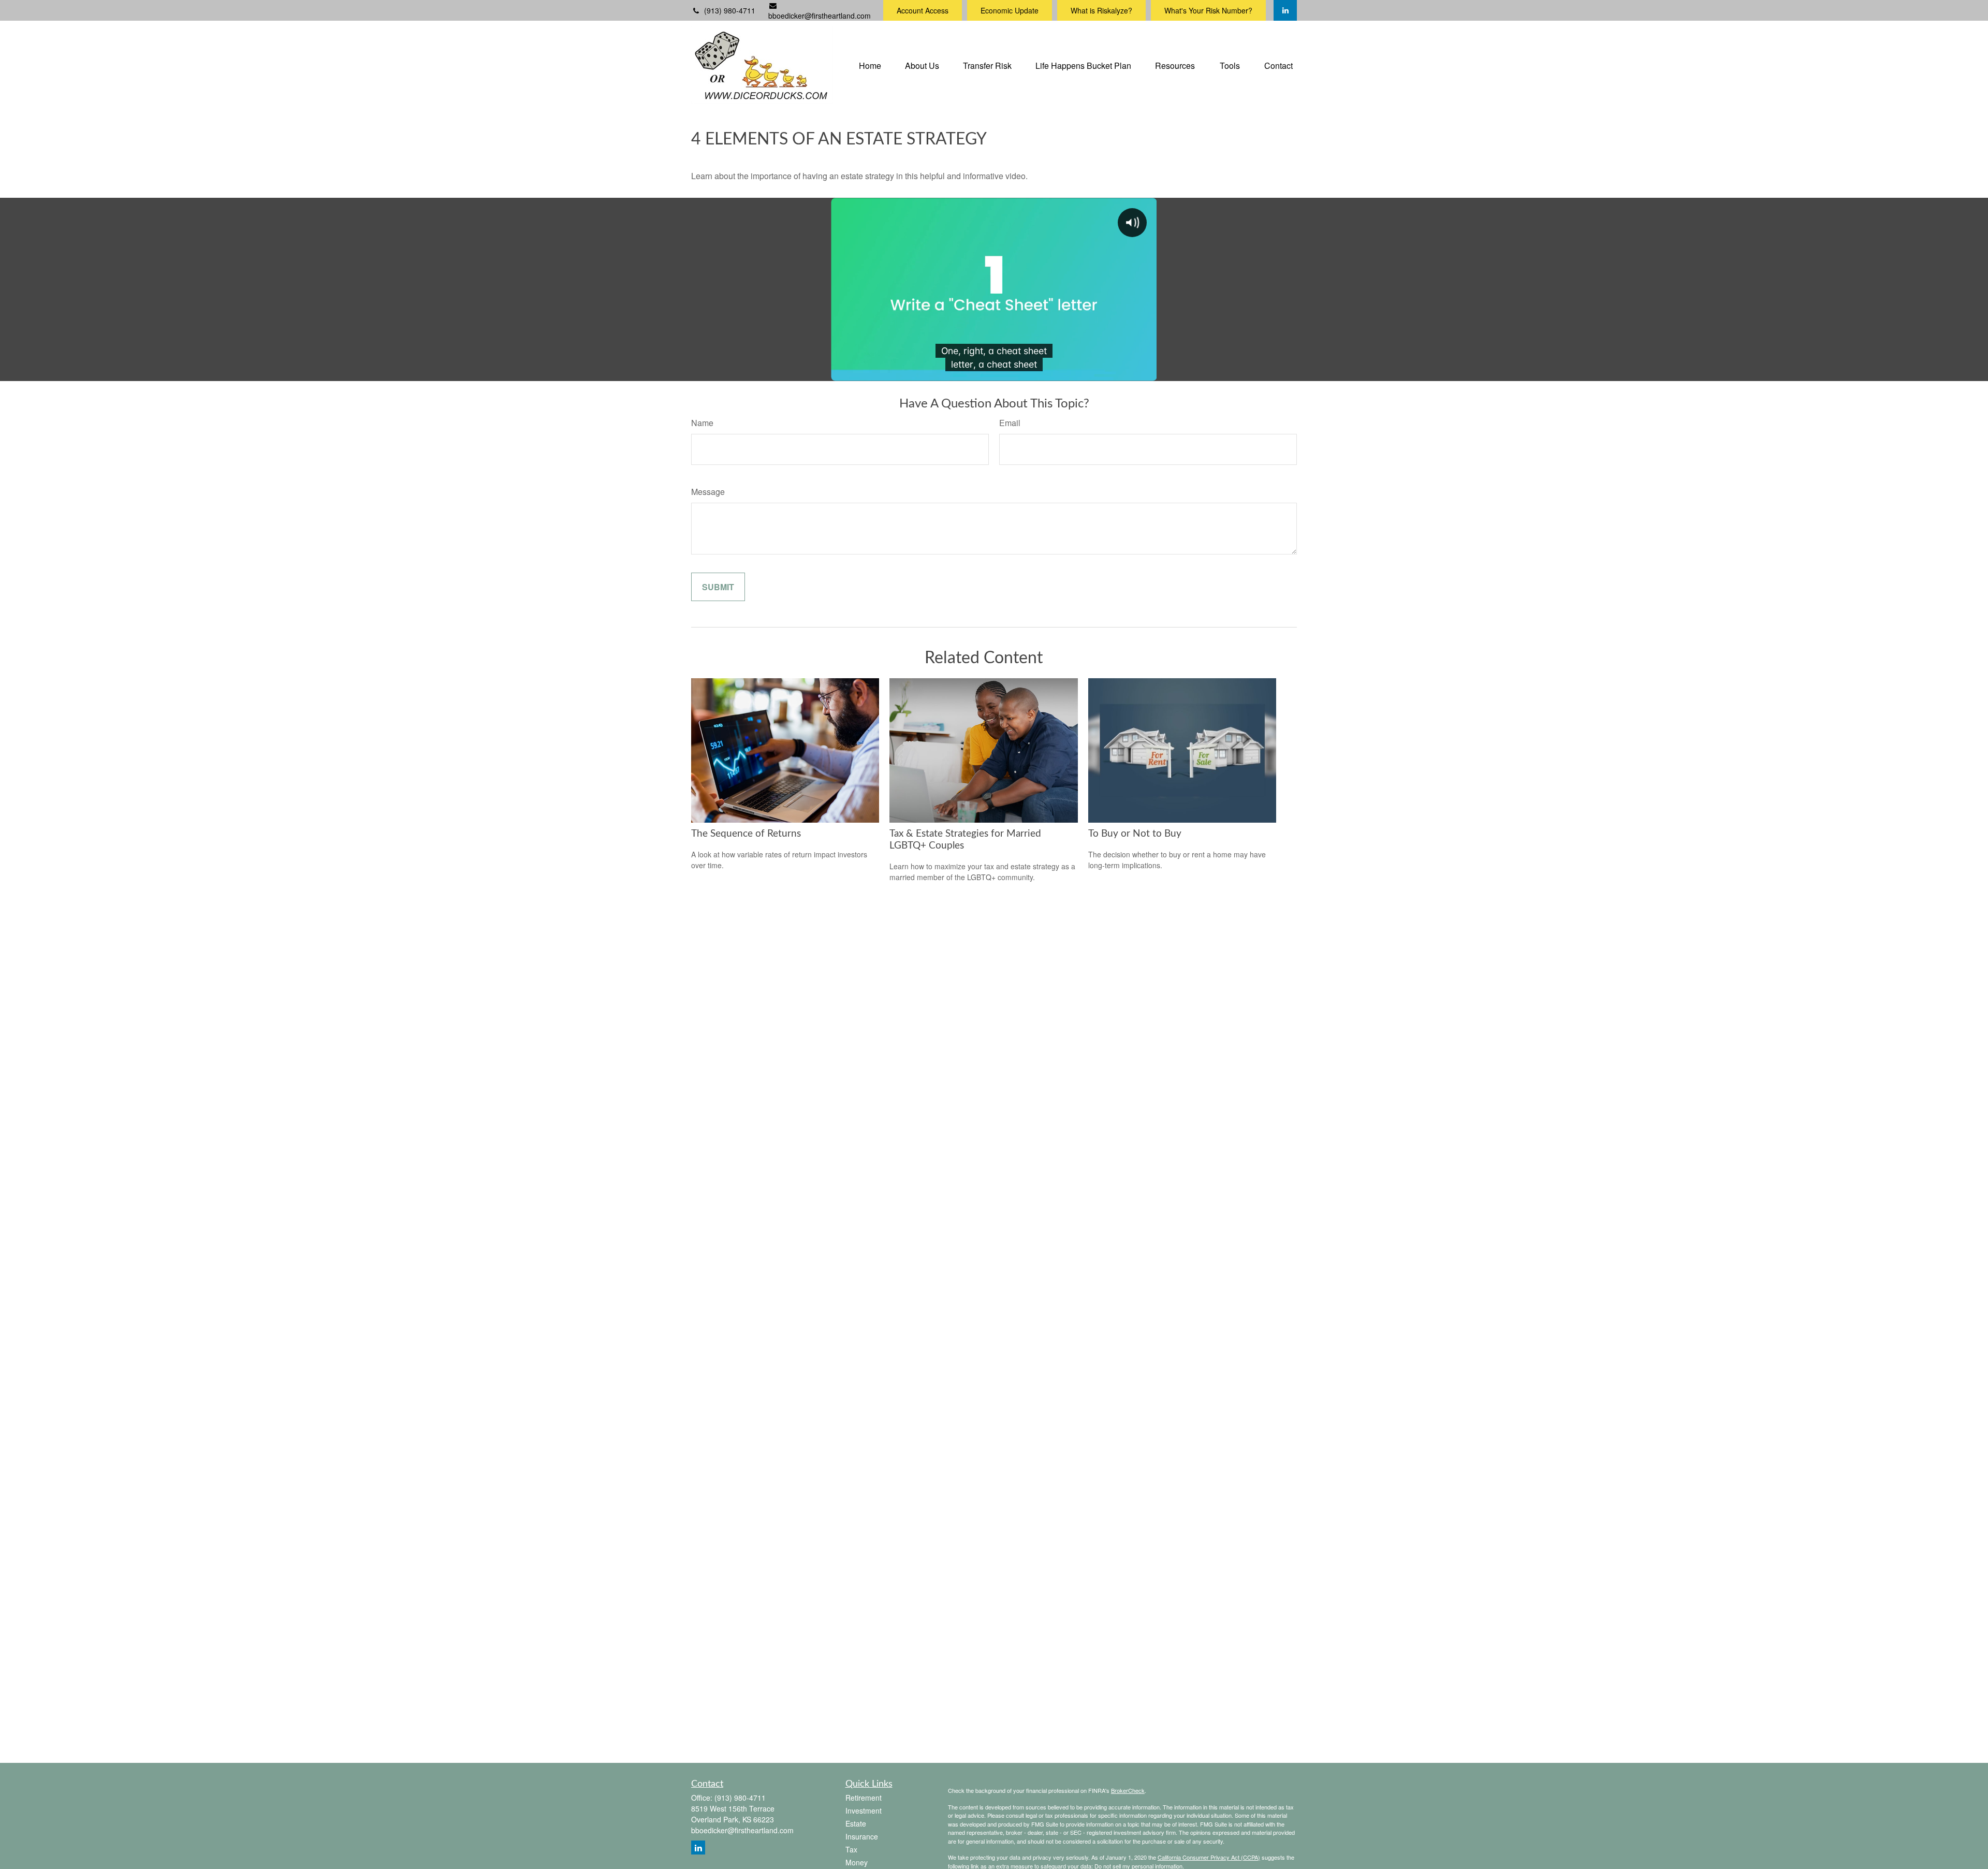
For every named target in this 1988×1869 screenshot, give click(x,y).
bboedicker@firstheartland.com (820, 16)
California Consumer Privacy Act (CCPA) (1209, 1857)
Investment (864, 1810)
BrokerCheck (1128, 1790)
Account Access (923, 10)
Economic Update (1010, 10)
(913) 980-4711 (730, 10)
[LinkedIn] (1285, 10)
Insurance (862, 1836)
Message (708, 492)
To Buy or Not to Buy (1135, 834)
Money (857, 1862)
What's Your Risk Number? (1208, 10)
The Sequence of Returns (746, 834)
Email (1010, 423)
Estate (856, 1823)
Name (702, 423)
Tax (851, 1849)
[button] (870, 64)
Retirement (864, 1798)
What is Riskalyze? (1101, 10)
